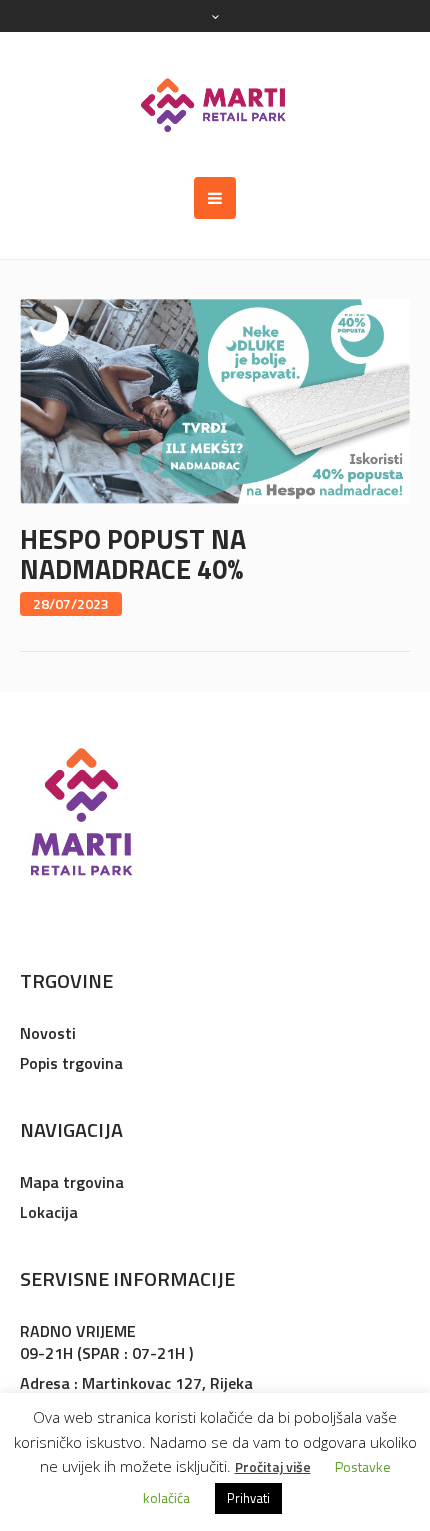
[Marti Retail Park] (215, 104)
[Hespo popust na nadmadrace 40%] (215, 399)
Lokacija (49, 1212)
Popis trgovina (71, 1063)
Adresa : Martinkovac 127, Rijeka (136, 1383)
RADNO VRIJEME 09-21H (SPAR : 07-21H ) (106, 1342)
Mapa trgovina (72, 1182)
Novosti (48, 1033)
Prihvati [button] (248, 1498)
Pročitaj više (273, 1466)
